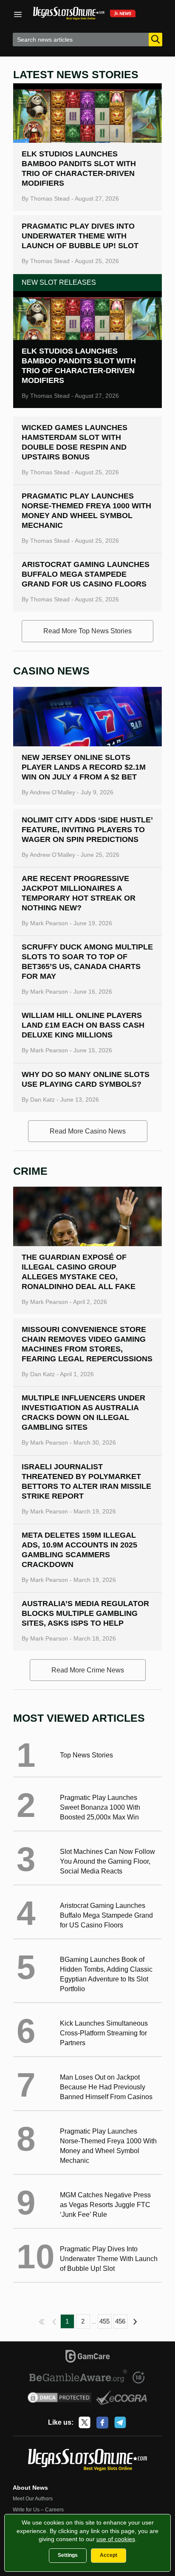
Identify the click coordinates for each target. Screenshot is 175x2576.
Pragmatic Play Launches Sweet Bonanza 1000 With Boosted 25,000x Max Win (100, 1807)
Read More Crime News (88, 1670)
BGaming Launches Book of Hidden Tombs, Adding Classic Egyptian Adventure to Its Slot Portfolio (106, 1974)
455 (104, 2321)
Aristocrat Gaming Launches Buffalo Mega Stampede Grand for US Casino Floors (86, 574)
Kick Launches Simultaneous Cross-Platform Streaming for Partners (104, 2033)
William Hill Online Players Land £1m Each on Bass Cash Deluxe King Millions (83, 1025)
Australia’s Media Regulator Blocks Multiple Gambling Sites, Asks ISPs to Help (85, 1613)
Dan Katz (42, 1100)
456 (120, 2321)
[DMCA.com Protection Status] (60, 2399)
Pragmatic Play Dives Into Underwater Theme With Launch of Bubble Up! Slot (80, 236)
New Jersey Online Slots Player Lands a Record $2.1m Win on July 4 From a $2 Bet (84, 767)
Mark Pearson (49, 923)
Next (136, 2321)
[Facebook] (102, 2423)
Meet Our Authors (33, 2499)
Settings (68, 2555)
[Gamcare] (88, 2358)
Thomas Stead (50, 198)
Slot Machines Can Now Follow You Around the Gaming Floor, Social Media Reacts (107, 1861)
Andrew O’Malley (52, 792)
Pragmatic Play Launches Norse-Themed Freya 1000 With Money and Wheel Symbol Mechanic (108, 2146)
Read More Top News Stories (87, 631)
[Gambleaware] (78, 2378)
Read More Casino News (88, 1131)
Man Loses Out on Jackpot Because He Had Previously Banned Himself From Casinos (106, 2087)
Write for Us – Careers (38, 2510)
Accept (109, 2555)
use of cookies (116, 2539)
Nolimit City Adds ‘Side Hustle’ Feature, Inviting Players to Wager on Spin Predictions (87, 830)
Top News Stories (86, 1755)
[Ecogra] (122, 2399)
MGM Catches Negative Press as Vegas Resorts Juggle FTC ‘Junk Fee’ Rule (105, 2205)
